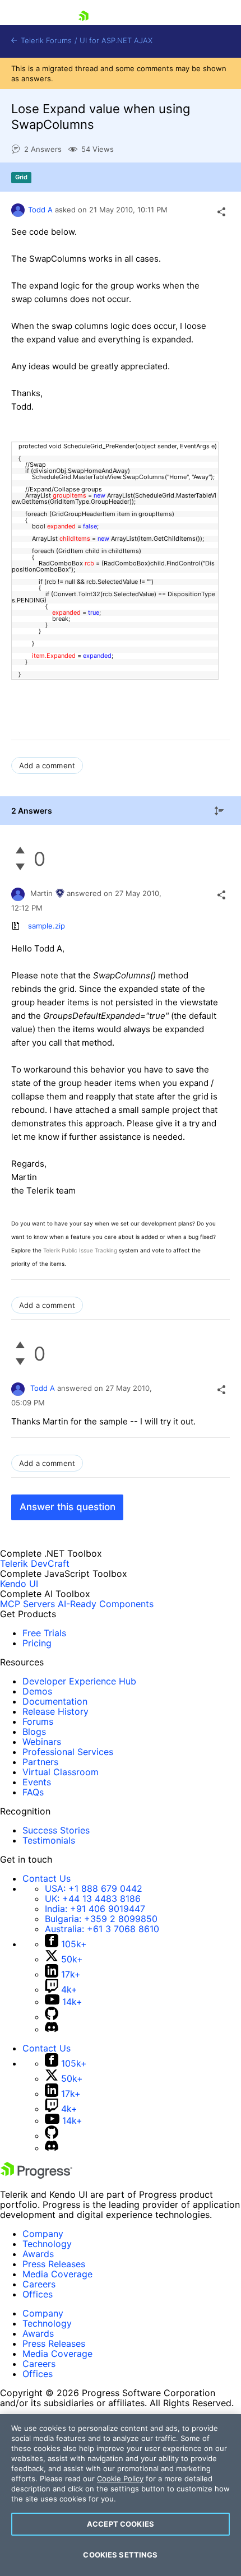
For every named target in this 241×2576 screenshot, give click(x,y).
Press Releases (54, 2264)
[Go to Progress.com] (36, 2175)
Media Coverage (57, 2274)
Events (37, 1782)
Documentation (55, 1701)
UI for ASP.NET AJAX (116, 41)
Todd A (40, 210)
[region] (121, 2495)
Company (43, 2234)
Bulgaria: (101, 1919)
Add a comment (47, 765)
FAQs (33, 1792)
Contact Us (47, 1878)
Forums (38, 1721)
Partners (40, 1762)
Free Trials (44, 1633)
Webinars (42, 1742)
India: (95, 1909)
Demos (37, 1691)
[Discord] (52, 2029)
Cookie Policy (120, 2478)
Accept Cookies (121, 2524)
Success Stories (56, 1830)
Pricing (37, 1643)
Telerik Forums (45, 41)
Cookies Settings (120, 2555)
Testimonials (49, 1840)
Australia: (102, 1929)
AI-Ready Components (106, 1604)
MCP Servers (27, 1604)
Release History (55, 1711)
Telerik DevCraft (35, 1563)
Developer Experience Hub (79, 1681)
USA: (94, 1888)
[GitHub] (52, 2017)
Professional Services (68, 1752)
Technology (47, 2244)
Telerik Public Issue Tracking (80, 1250)
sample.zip (47, 926)
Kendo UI (19, 1584)
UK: (93, 1899)
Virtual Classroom (61, 1772)
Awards (38, 2254)
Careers (39, 2284)
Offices (38, 2294)
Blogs (34, 1732)
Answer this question (68, 1507)
